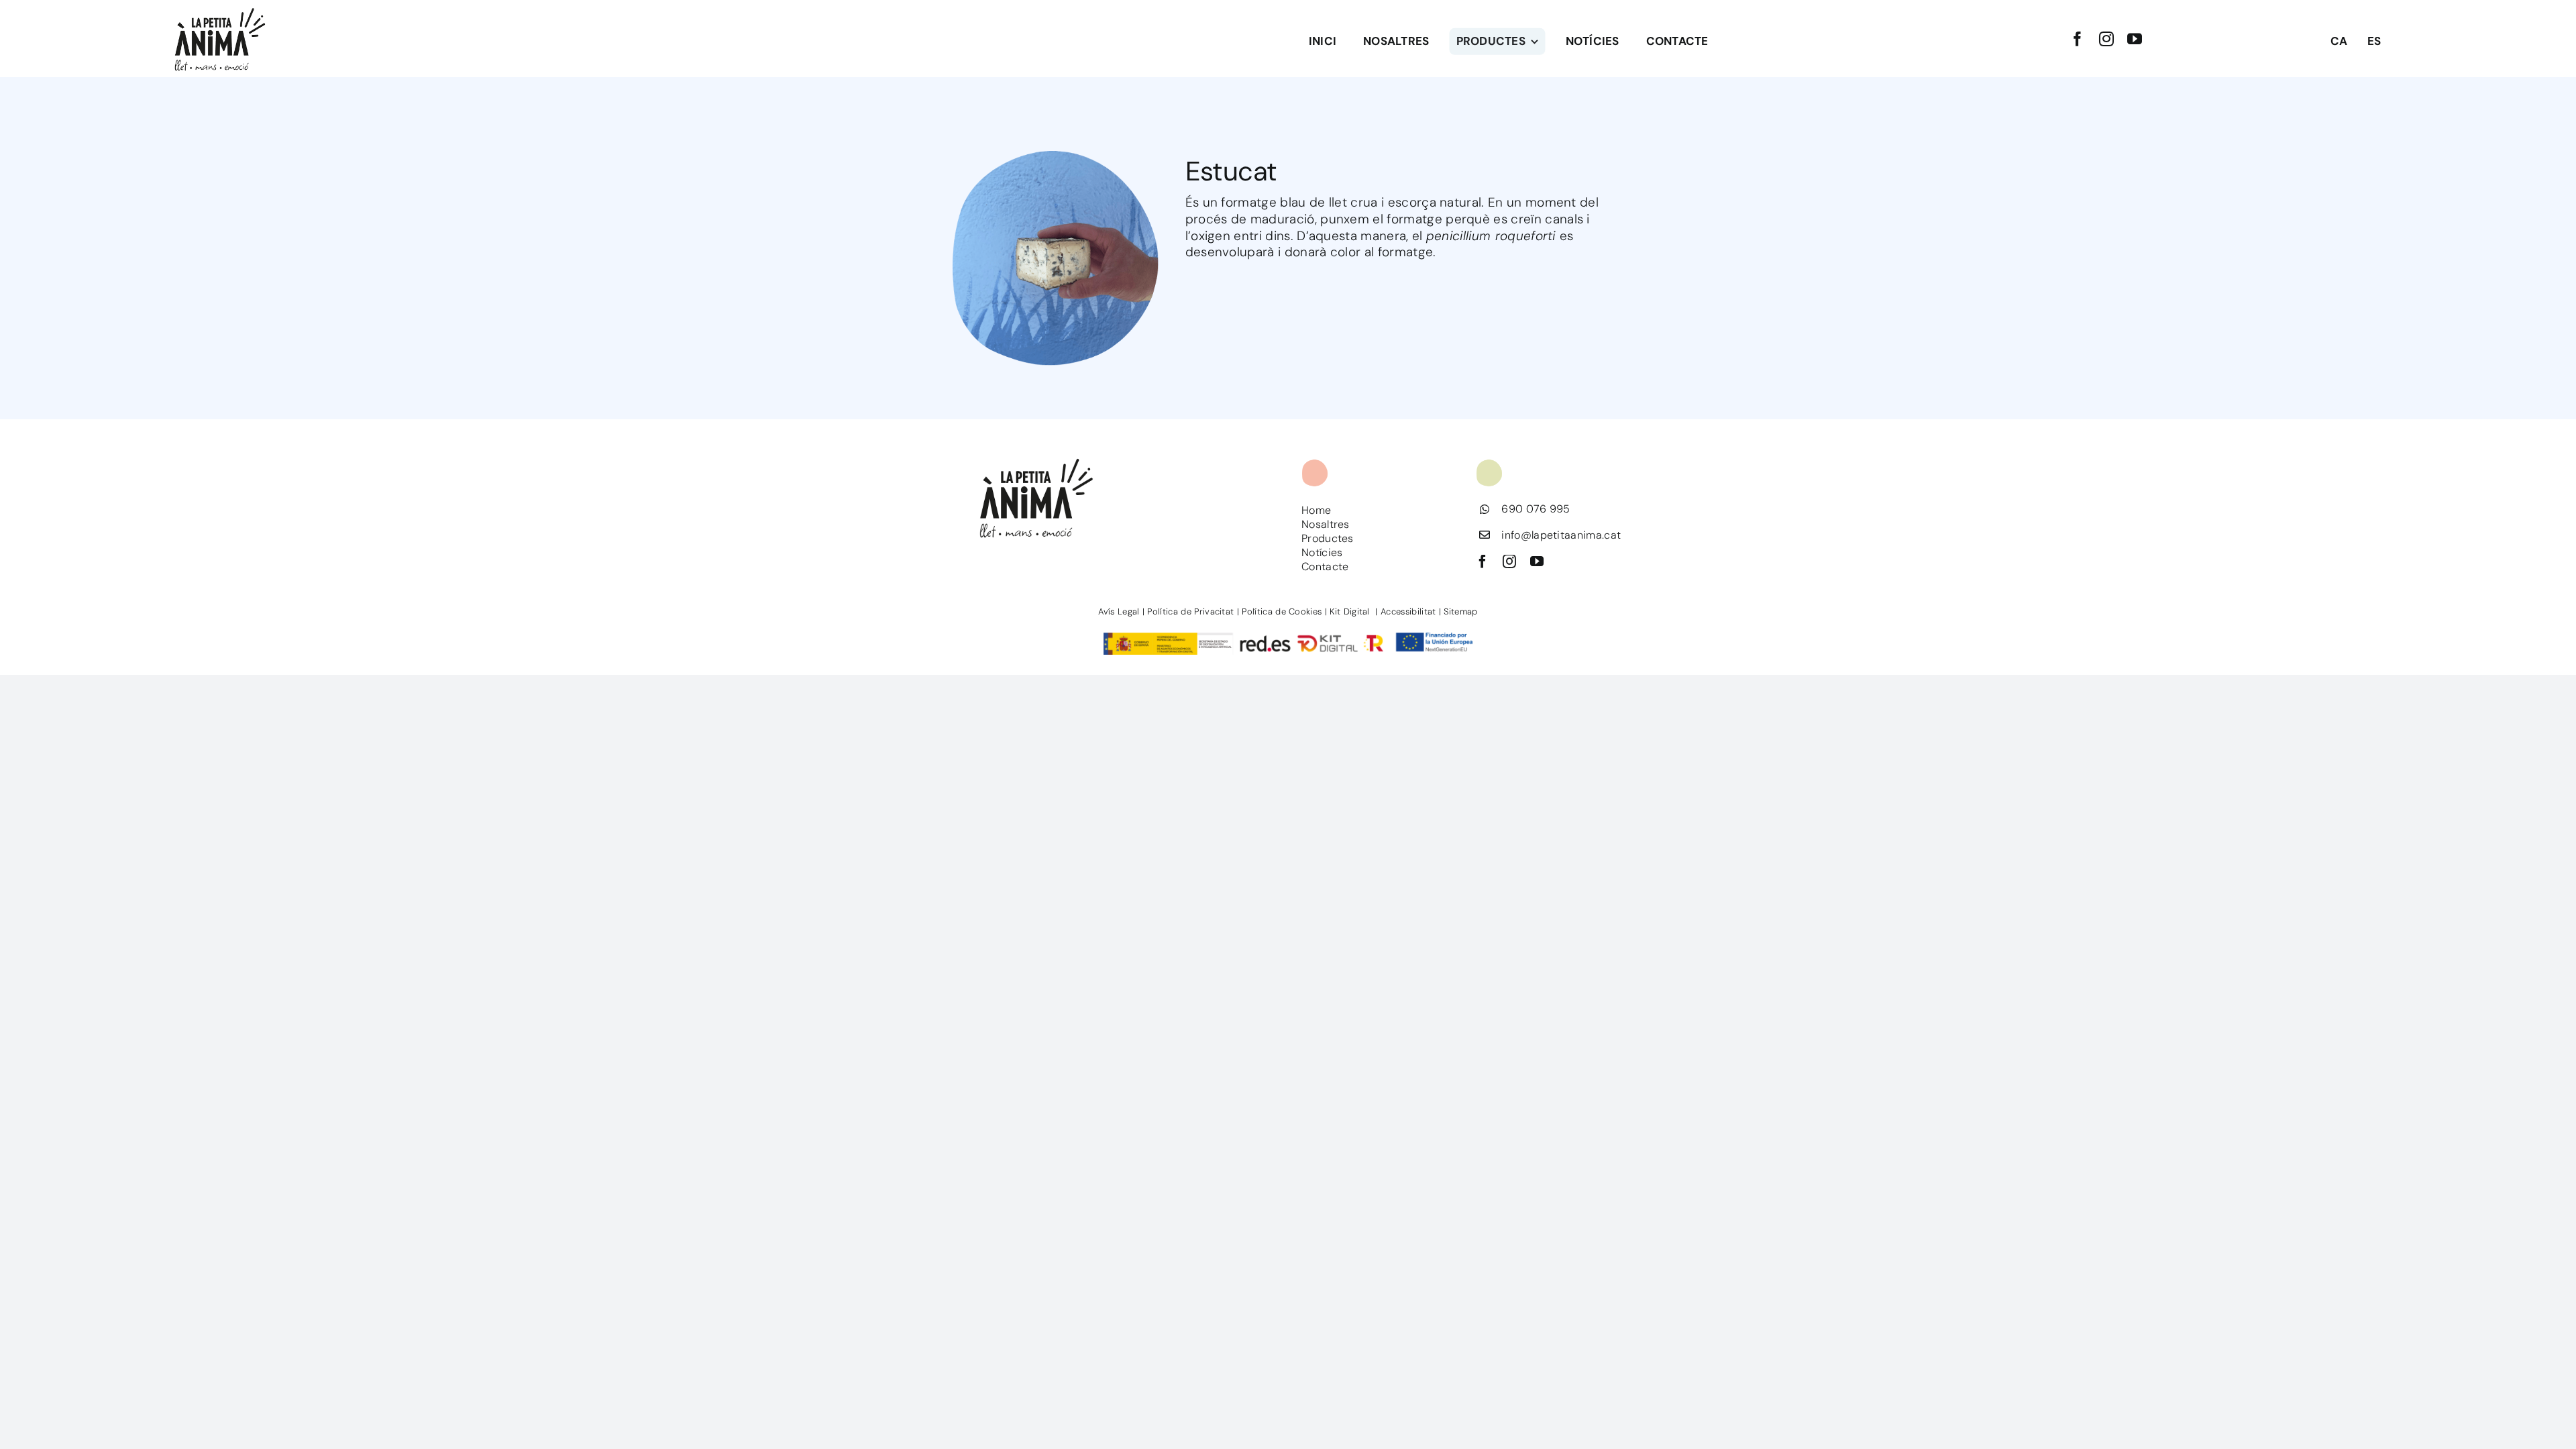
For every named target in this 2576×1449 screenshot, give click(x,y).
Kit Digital (1351, 611)
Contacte (1325, 567)
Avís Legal (1119, 611)
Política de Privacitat (1190, 611)
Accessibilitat (1408, 611)
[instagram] (2106, 39)
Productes (1328, 538)
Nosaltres (1326, 524)
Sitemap (1460, 611)
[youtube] (2135, 39)
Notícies (1322, 552)
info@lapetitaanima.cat (1561, 535)
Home (1316, 510)
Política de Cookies (1282, 611)
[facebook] (2078, 39)
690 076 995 (1536, 509)
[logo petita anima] (220, 10)
